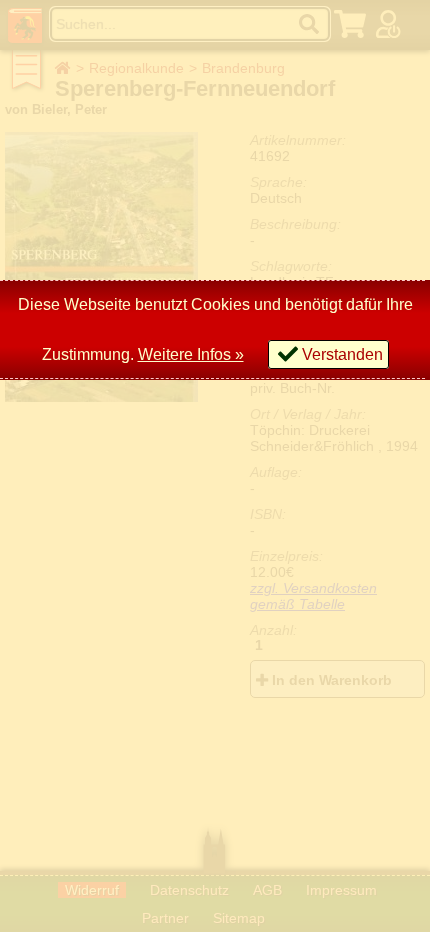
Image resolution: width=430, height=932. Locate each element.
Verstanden (342, 354)
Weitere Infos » (191, 354)
